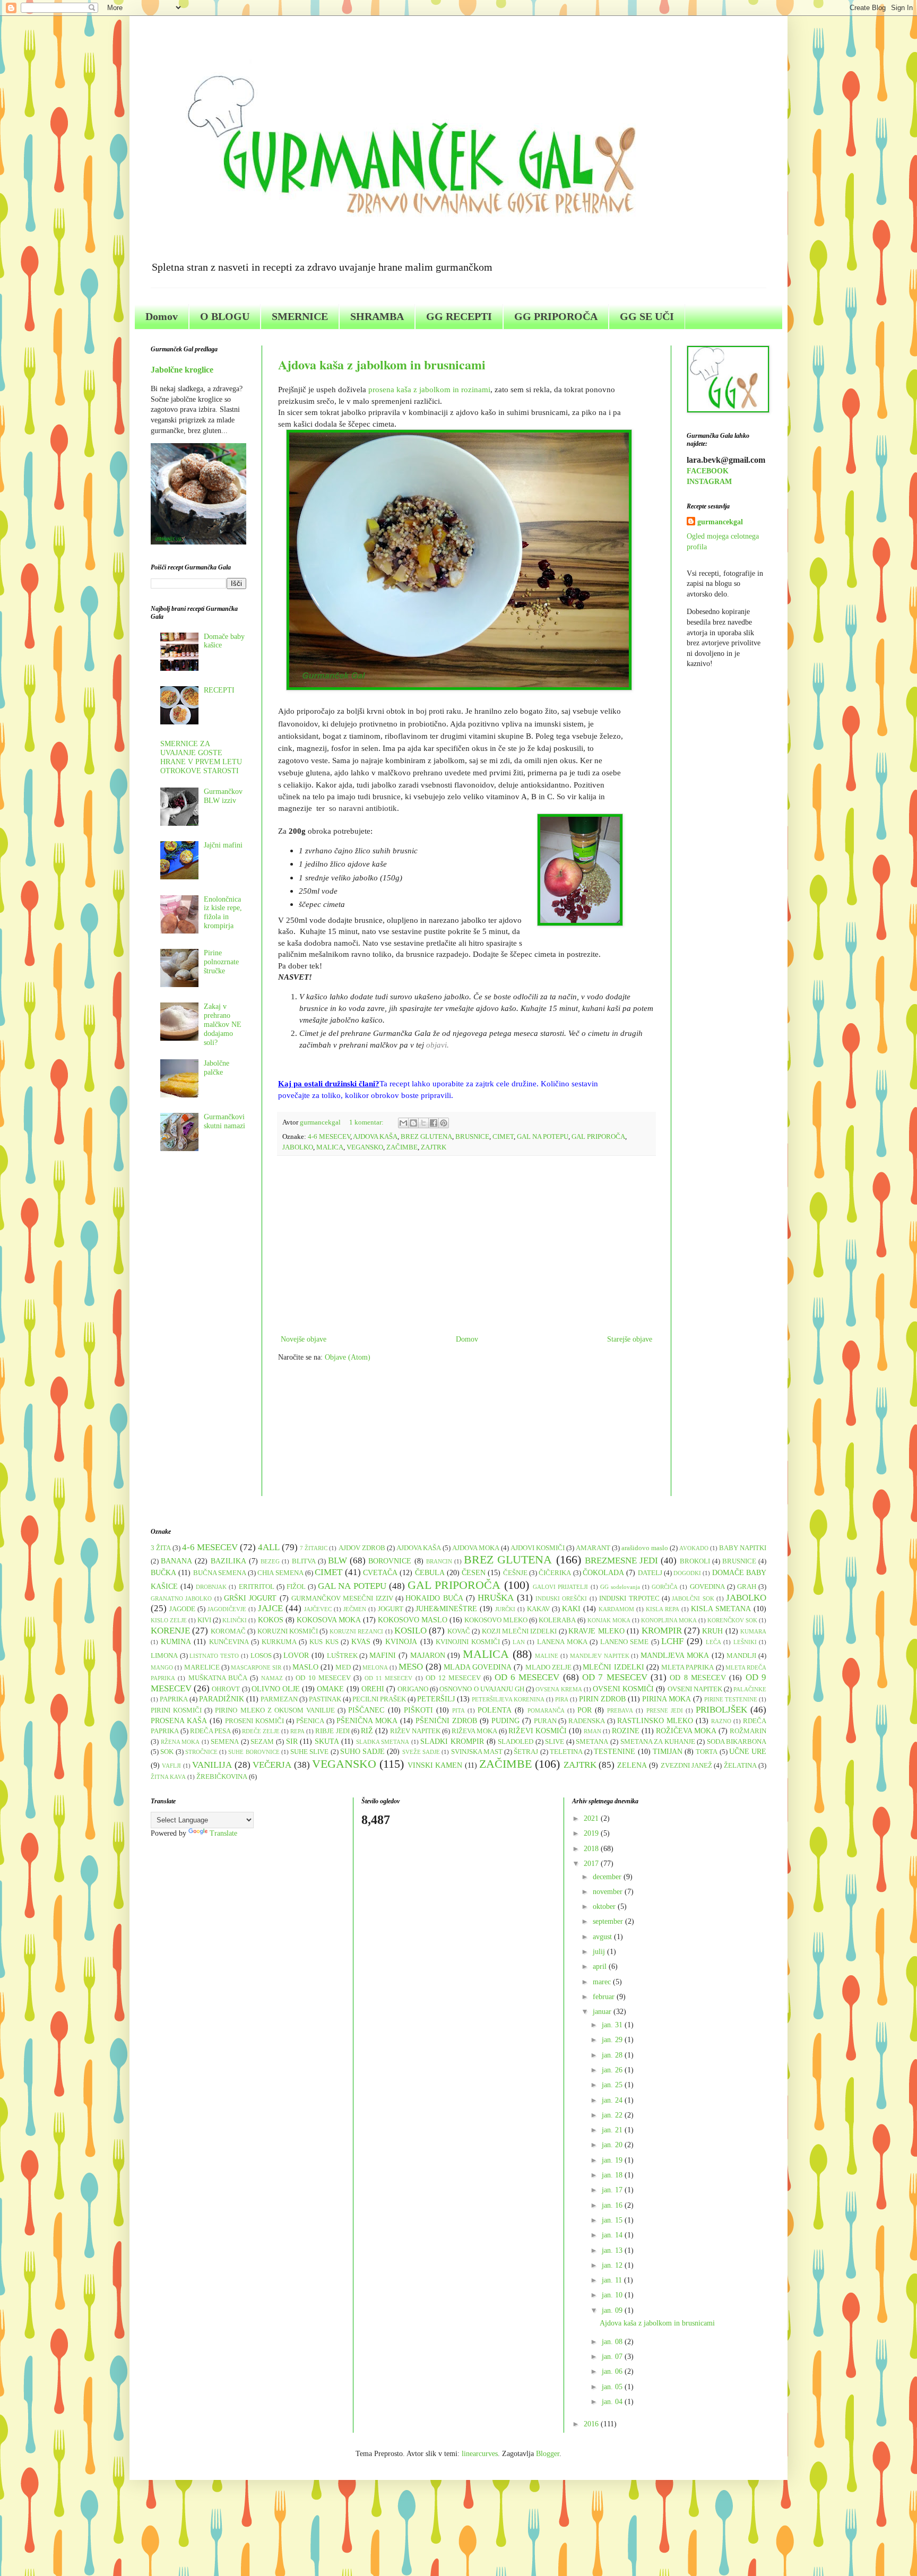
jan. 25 (613, 2085)
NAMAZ (272, 1678)
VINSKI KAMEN (435, 1765)
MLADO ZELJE (548, 1667)
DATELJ (650, 1573)
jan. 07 (613, 2357)
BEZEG (270, 1561)
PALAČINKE (750, 1689)
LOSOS (261, 1656)
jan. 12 (613, 2265)
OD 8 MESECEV (698, 1678)
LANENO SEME (625, 1642)
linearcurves (480, 2454)
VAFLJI (171, 1766)
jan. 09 (613, 2310)
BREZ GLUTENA (426, 1137)
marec (603, 1982)
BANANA (176, 1561)
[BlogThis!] (413, 1123)
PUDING (505, 1721)
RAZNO (721, 1721)
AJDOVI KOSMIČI (538, 1548)
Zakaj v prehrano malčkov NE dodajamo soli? (223, 1024)
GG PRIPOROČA (556, 316)
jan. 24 (613, 2100)
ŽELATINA (740, 1766)
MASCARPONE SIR (256, 1667)
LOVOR (296, 1656)
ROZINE (626, 1731)
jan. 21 (613, 2130)
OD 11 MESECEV (389, 1678)
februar (605, 1997)
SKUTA (327, 1741)
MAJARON (428, 1656)
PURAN (545, 1721)
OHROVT (226, 1689)
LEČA (713, 1642)
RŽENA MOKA (180, 1742)
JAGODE (182, 1609)
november (609, 1892)
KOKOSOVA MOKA (329, 1620)
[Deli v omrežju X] (423, 1123)
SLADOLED (516, 1742)
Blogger (548, 2454)
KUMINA (176, 1642)
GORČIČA (665, 1587)
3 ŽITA (161, 1548)
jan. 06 (613, 2371)
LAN (519, 1642)
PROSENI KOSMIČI (254, 1721)
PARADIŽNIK (222, 1699)
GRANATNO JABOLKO (181, 1598)
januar (603, 2012)
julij (600, 1952)
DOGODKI (687, 1573)
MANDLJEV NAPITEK (600, 1656)
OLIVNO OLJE (276, 1689)
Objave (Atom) (348, 1357)
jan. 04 (613, 2402)
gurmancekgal (720, 522)
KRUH (712, 1631)
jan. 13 (613, 2250)
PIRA (562, 1699)
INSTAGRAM (709, 482)
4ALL (269, 1547)
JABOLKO (298, 1147)
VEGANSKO (365, 1147)
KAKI (571, 1609)
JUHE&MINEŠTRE (446, 1609)
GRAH (747, 1587)
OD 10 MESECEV (323, 1678)
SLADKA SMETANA (383, 1742)
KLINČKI (235, 1620)
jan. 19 (613, 2160)
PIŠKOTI (418, 1710)
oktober (605, 1907)
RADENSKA (587, 1721)
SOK (167, 1752)
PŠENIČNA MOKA (367, 1721)
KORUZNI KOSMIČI (288, 1631)
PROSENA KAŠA (179, 1721)
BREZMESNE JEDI (621, 1561)
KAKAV (538, 1609)
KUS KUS (324, 1642)
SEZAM (262, 1742)
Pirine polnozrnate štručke (221, 962)
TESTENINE (615, 1752)
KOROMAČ (228, 1631)
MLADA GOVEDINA (478, 1667)
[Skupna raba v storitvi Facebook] (434, 1123)
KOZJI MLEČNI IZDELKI (520, 1631)
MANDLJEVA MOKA (675, 1656)
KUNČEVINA (229, 1642)
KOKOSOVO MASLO (413, 1620)
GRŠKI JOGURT (250, 1598)
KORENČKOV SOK (732, 1620)
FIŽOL (296, 1587)
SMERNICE (300, 316)
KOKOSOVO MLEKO (496, 1620)
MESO (411, 1667)
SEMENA (225, 1742)
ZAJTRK (434, 1147)
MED (343, 1667)
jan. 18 (613, 2175)
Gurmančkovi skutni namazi (224, 1121)
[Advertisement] (466, 1245)
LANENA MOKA (562, 1642)
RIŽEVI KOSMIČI (538, 1731)
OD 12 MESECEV (453, 1678)
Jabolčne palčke (217, 1068)
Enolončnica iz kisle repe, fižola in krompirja (223, 913)
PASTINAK (325, 1699)
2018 (592, 1849)
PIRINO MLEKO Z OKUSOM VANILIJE (275, 1710)
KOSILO (410, 1631)
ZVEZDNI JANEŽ (686, 1766)
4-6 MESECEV (329, 1137)
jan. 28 (613, 2055)
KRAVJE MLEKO (596, 1631)
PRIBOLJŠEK (721, 1710)
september (609, 1921)
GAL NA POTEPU (543, 1137)
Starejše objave (630, 1339)
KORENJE (170, 1631)
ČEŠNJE (515, 1573)
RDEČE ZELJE (261, 1731)
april (601, 1966)
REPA (297, 1731)
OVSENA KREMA (559, 1689)
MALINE (547, 1656)
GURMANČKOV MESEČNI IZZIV (342, 1598)
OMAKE (330, 1689)
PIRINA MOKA (667, 1699)
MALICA (330, 1147)
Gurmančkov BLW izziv (223, 796)
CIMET (503, 1137)
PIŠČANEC (366, 1710)
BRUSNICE (472, 1137)
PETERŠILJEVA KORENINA (508, 1699)
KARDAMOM (616, 1609)
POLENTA (495, 1710)
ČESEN (474, 1573)
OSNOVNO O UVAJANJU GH (482, 1689)
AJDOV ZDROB (362, 1548)
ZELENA (632, 1765)
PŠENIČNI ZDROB (446, 1721)
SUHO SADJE (362, 1752)
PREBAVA (620, 1710)
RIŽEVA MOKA (474, 1731)
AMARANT (593, 1548)
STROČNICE (201, 1752)
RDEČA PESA (210, 1731)
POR (585, 1710)
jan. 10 (613, 2295)
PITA (458, 1710)
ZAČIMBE (402, 1147)
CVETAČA (380, 1573)
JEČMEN (355, 1609)
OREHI (373, 1689)
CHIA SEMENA (280, 1573)
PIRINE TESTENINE (731, 1699)
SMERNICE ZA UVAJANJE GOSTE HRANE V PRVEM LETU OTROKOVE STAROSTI (201, 757)
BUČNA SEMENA (220, 1573)
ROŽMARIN (748, 1731)
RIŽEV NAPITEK (415, 1731)
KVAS (361, 1642)
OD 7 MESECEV (615, 1677)
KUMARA (753, 1631)
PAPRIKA (174, 1699)
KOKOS (271, 1620)
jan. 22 (613, 2115)
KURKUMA (279, 1642)
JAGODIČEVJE (227, 1609)
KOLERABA (557, 1620)
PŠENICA (310, 1721)
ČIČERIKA (555, 1573)
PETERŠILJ (436, 1699)
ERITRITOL (257, 1587)
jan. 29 (613, 2040)
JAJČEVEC (318, 1609)
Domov (162, 316)
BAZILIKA (228, 1561)
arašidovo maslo (645, 1548)
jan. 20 (613, 2145)
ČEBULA (430, 1573)
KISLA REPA (663, 1609)
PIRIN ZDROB (602, 1699)
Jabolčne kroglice (182, 370)
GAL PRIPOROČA (598, 1137)
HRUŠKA (496, 1598)
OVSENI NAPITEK (695, 1689)
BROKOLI (695, 1561)
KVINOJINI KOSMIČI (468, 1642)
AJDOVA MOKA (476, 1548)
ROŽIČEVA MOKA (686, 1731)
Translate (223, 1833)
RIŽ (367, 1731)
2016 (592, 2424)
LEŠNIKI (745, 1642)
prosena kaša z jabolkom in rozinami (429, 389)
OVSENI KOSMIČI (623, 1689)
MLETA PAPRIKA (687, 1667)
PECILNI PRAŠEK (379, 1699)
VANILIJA (212, 1765)
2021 (592, 1818)
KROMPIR (662, 1631)
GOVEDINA (707, 1587)
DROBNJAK (211, 1587)
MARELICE (202, 1667)
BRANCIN (439, 1561)
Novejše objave (304, 1339)
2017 (592, 1864)
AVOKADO (694, 1548)
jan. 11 (613, 2280)
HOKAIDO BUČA (434, 1598)
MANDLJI (741, 1656)
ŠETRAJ (526, 1752)
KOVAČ (459, 1631)
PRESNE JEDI (665, 1710)
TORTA (707, 1752)
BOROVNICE (390, 1561)
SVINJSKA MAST (477, 1752)
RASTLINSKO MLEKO (655, 1721)
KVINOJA (401, 1642)
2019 (592, 1833)
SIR (292, 1741)
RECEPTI (219, 690)
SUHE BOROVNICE (254, 1752)
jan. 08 (613, 2342)
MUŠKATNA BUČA (218, 1678)
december (608, 1877)
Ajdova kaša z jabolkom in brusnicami (382, 364)
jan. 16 (613, 2205)
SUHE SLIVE (309, 1752)
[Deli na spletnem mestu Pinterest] (444, 1123)
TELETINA (566, 1752)
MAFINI (383, 1656)
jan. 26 (613, 2070)
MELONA (375, 1667)
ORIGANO (413, 1689)
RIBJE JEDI (332, 1731)
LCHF (672, 1641)
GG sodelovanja (620, 1587)
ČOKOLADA (603, 1573)
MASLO (305, 1667)
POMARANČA (546, 1710)
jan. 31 (613, 2025)
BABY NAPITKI (743, 1548)
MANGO (162, 1667)
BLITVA (304, 1561)
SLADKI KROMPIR (452, 1741)
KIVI (204, 1620)
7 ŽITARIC (314, 1548)
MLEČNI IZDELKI (613, 1667)
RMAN (592, 1731)
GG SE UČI (647, 316)
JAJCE (270, 1608)
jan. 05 (613, 2387)
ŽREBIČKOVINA (222, 1777)
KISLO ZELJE (169, 1620)
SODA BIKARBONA (737, 1742)
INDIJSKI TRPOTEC (629, 1598)
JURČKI (505, 1609)
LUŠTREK (342, 1656)
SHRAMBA (377, 316)
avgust (603, 1937)
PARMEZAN (279, 1699)
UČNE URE (748, 1752)
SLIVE (555, 1742)
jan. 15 (613, 2220)
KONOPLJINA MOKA (669, 1620)
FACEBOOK (708, 471)
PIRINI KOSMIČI (176, 1710)
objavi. (438, 1045)
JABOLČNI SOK (693, 1598)
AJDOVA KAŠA (375, 1137)
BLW (338, 1561)
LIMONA (164, 1656)
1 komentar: (367, 1122)
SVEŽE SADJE (421, 1752)
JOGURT (391, 1609)
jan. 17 (613, 2190)
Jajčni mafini (223, 845)
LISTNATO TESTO (214, 1656)
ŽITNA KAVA (168, 1777)
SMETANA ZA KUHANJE (658, 1742)
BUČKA (163, 1573)
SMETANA (592, 1742)
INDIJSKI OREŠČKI (561, 1598)
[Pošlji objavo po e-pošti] (403, 1123)
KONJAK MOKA (609, 1620)
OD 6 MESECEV (527, 1677)
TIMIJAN (668, 1752)
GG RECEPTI (459, 316)
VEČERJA (272, 1765)
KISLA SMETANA (721, 1609)
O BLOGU (225, 316)
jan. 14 (613, 2235)
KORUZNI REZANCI (356, 1631)
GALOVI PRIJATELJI (560, 1587)
